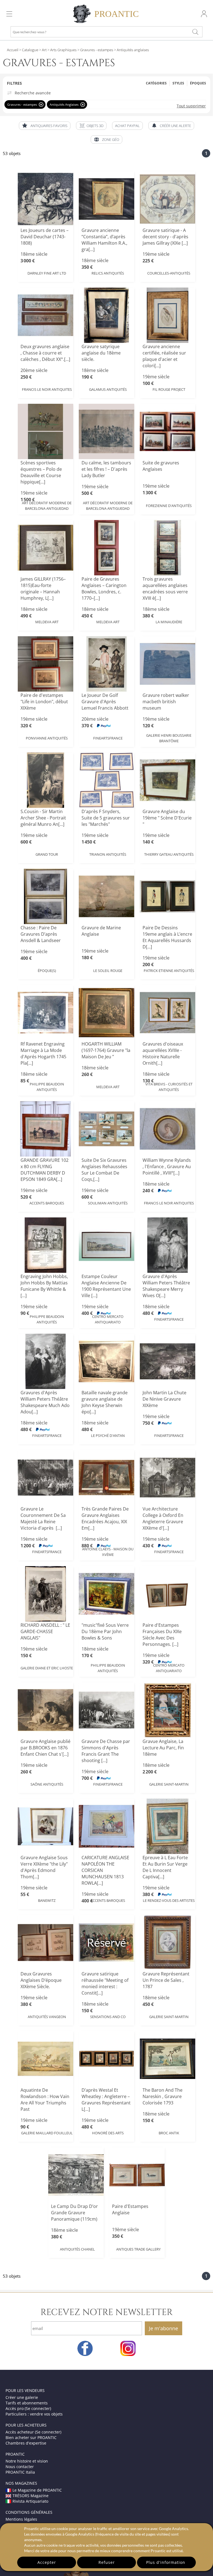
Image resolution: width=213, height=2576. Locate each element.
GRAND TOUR (47, 854)
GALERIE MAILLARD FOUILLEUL (47, 2133)
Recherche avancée (33, 93)
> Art (42, 50)
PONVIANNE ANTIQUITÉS (47, 738)
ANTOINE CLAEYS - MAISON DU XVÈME (108, 1552)
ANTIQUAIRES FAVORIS (49, 126)
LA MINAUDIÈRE (169, 622)
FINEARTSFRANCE (108, 738)
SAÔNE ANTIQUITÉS (47, 1784)
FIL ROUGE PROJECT (169, 389)
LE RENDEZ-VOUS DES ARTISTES (169, 1900)
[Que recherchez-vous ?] (195, 32)
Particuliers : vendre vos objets (34, 2414)
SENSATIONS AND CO (108, 2017)
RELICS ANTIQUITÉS (108, 273)
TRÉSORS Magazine (31, 2496)
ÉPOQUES (198, 83)
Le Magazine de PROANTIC (37, 2490)
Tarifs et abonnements (27, 2403)
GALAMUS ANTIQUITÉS (108, 389)
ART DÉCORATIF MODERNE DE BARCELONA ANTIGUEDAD (47, 506)
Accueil (13, 50)
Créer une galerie (22, 2397)
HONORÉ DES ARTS (108, 2133)
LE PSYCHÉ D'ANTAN (108, 1436)
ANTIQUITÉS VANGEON (47, 2017)
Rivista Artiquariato (30, 2501)
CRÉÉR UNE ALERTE (175, 126)
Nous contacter (20, 2467)
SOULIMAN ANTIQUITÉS (108, 1203)
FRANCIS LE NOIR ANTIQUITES (47, 389)
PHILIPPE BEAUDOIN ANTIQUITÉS (47, 1087)
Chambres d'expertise (26, 2443)
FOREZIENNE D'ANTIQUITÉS (169, 506)
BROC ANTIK (169, 2133)
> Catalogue (29, 50)
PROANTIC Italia (20, 2472)
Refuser (107, 2562)
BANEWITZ (47, 1900)
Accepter (47, 2562)
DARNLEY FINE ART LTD (47, 273)
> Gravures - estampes (95, 50)
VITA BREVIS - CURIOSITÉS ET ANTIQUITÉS (169, 1087)
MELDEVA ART (47, 622)
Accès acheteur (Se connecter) (33, 2432)
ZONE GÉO (111, 139)
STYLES (178, 83)
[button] (91, 126)
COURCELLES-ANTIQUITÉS (169, 273)
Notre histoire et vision (27, 2461)
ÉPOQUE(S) (47, 971)
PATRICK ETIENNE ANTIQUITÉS (169, 971)
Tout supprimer (191, 106)
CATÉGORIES (156, 83)
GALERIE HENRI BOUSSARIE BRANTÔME (169, 738)
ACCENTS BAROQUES (47, 1203)
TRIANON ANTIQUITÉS (108, 854)
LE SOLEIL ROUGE (108, 971)
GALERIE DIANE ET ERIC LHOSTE (47, 1668)
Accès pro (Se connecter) (28, 2408)
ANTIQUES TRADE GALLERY (138, 2249)
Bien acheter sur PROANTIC (31, 2437)
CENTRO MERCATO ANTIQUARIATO (108, 1319)
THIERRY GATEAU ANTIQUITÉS (169, 854)
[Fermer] (41, 104)
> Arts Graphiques (62, 50)
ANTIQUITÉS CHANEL (77, 2249)
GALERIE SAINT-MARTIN (169, 1784)
